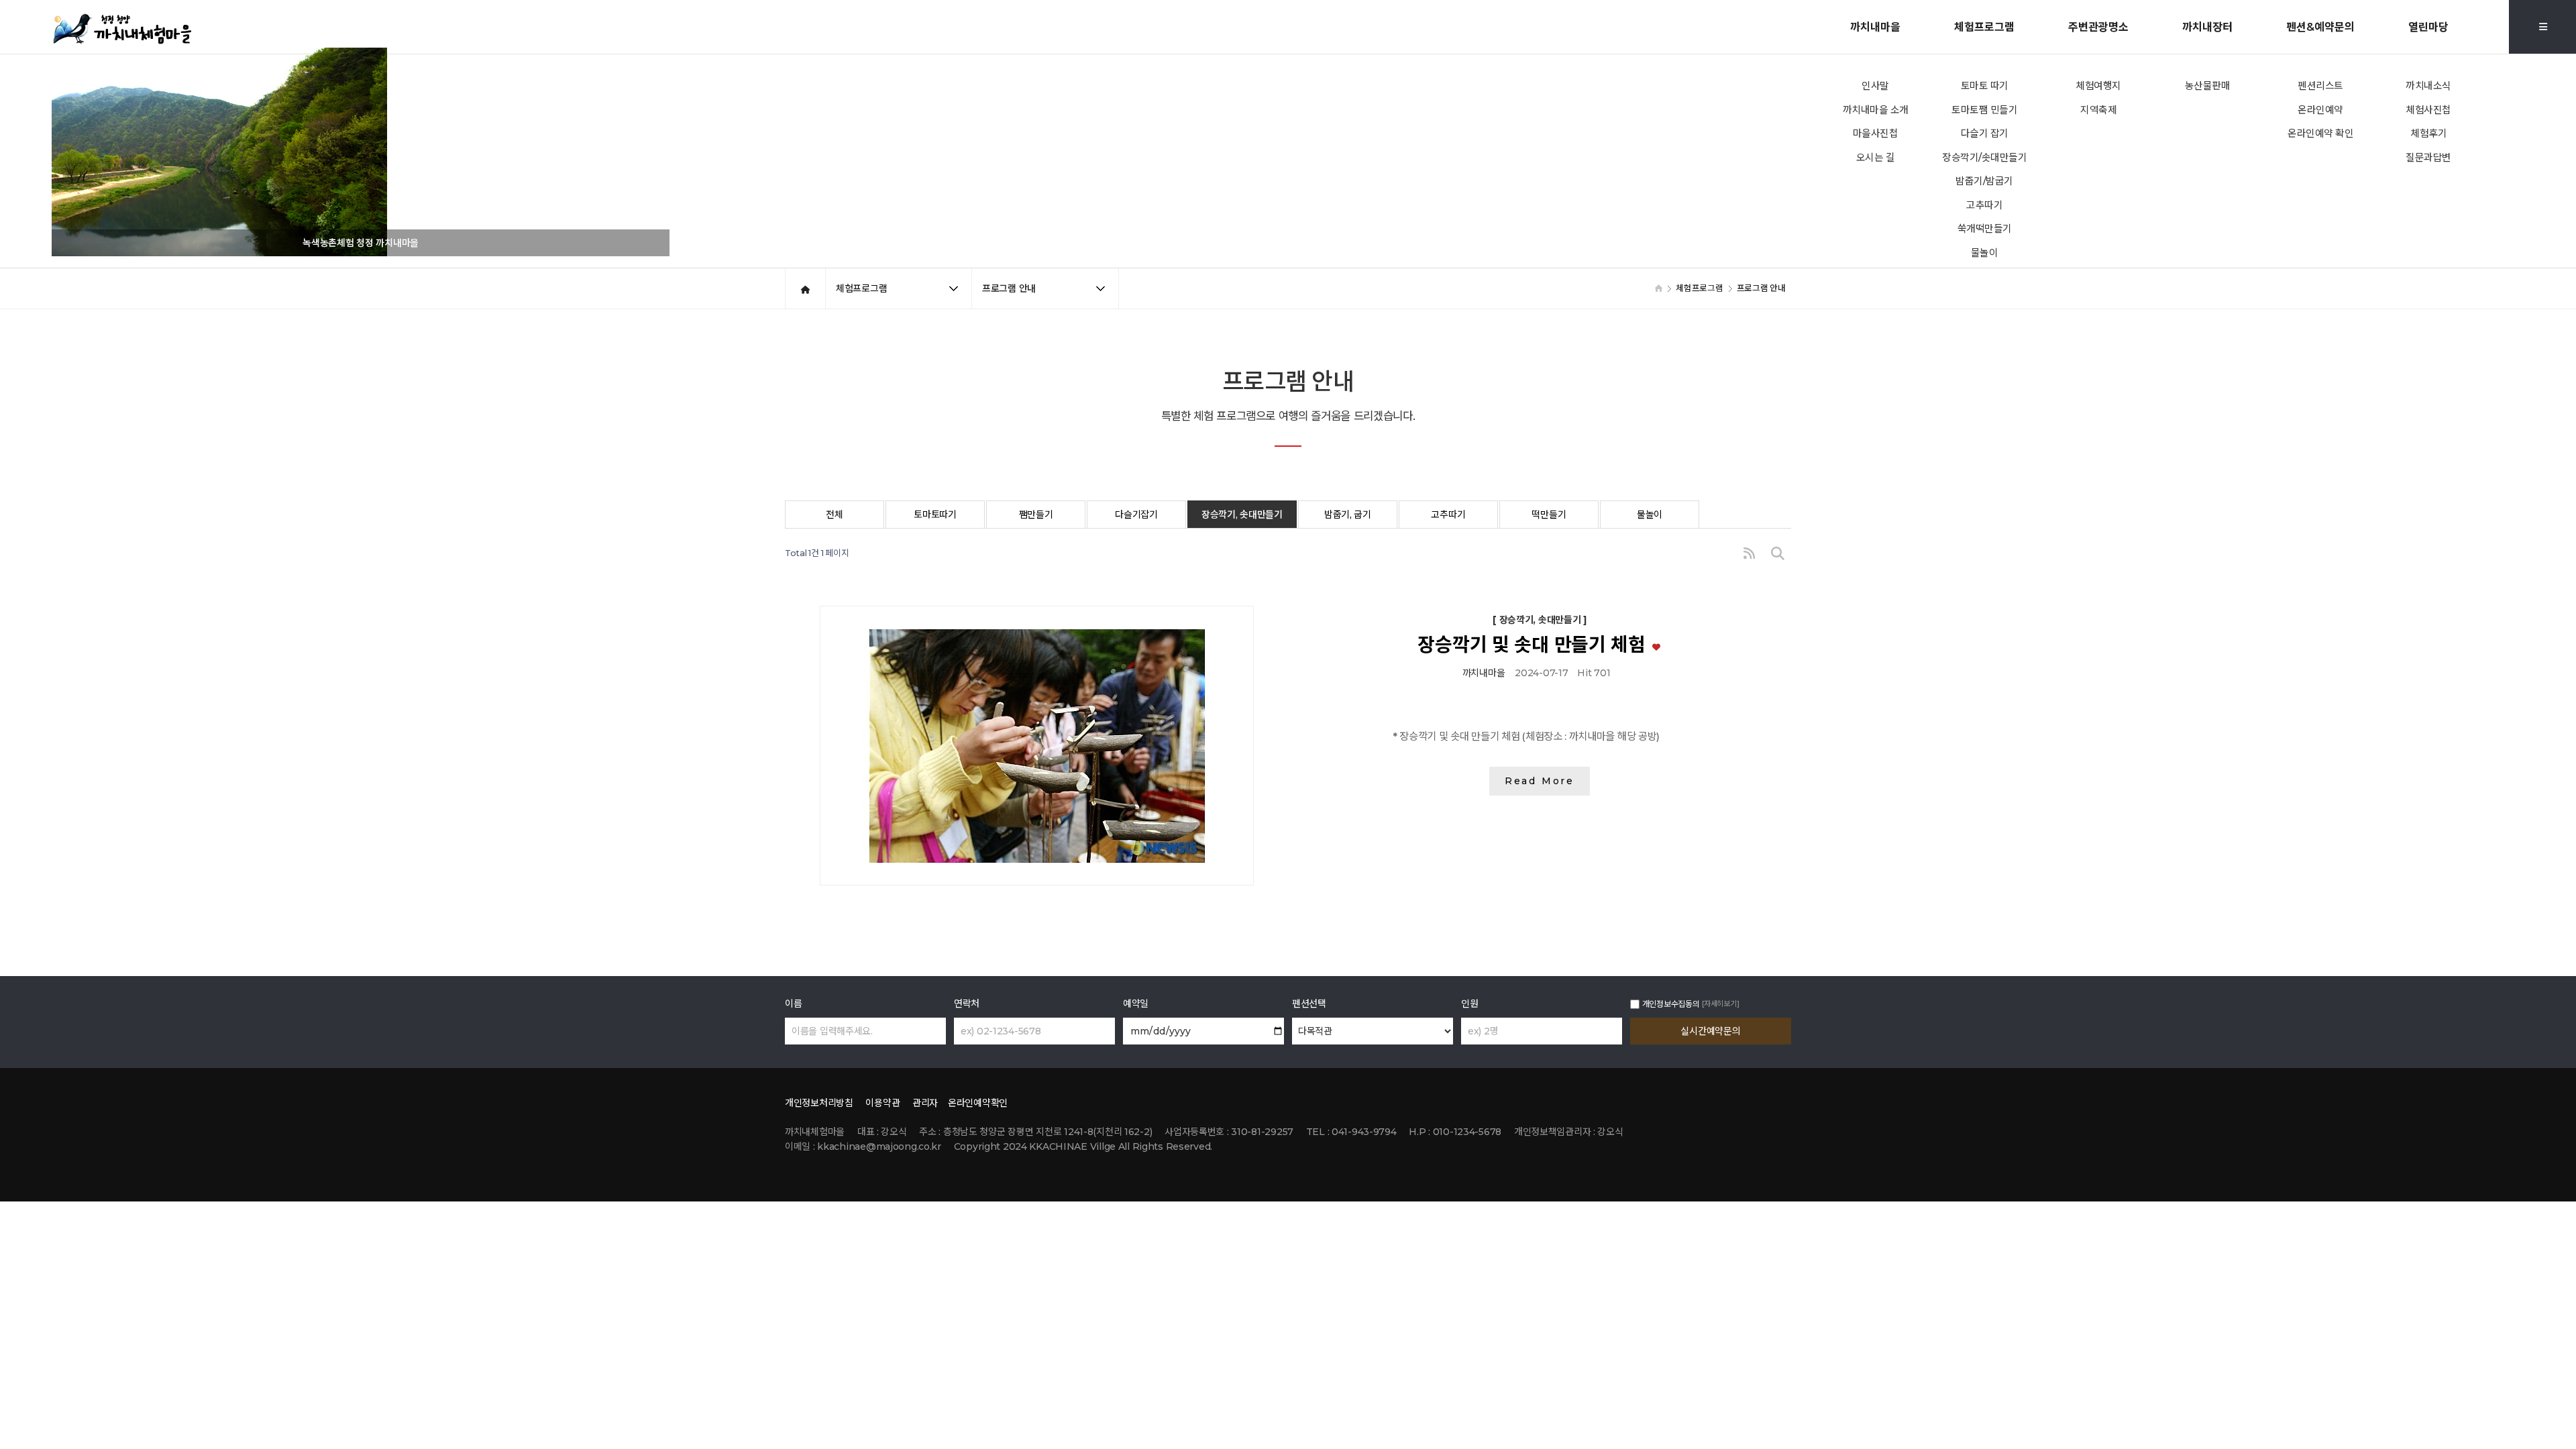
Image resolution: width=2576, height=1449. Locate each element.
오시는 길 (1876, 158)
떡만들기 (1549, 515)
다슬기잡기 (1136, 515)
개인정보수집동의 (1671, 1004)
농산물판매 (2208, 86)
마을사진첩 (1876, 133)
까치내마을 (1875, 27)
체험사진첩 (2428, 110)
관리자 (925, 1103)
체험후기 (2428, 133)
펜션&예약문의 (2320, 27)
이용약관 (882, 1103)
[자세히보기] (1720, 1004)
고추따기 (1984, 205)
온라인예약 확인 (2320, 133)
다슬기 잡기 (1985, 133)
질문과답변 (2428, 158)
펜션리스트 (2320, 86)
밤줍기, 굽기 (1348, 515)
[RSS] (1749, 554)
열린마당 (2428, 27)
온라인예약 (2320, 110)
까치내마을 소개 (1876, 110)
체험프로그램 (1984, 27)
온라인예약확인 (978, 1103)
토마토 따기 (1985, 86)
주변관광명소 (2098, 27)
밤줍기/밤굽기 (1984, 181)
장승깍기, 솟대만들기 (1242, 515)
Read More (1540, 781)
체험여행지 (2098, 86)
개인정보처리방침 (819, 1103)
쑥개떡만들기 (1985, 229)
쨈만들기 (1036, 515)
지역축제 (2098, 110)
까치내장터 (2207, 27)
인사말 (1875, 86)
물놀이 (1985, 253)
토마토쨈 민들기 (1984, 110)
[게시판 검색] (1778, 554)
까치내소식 (2428, 86)
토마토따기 (935, 515)
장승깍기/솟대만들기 (1984, 158)
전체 (834, 515)
